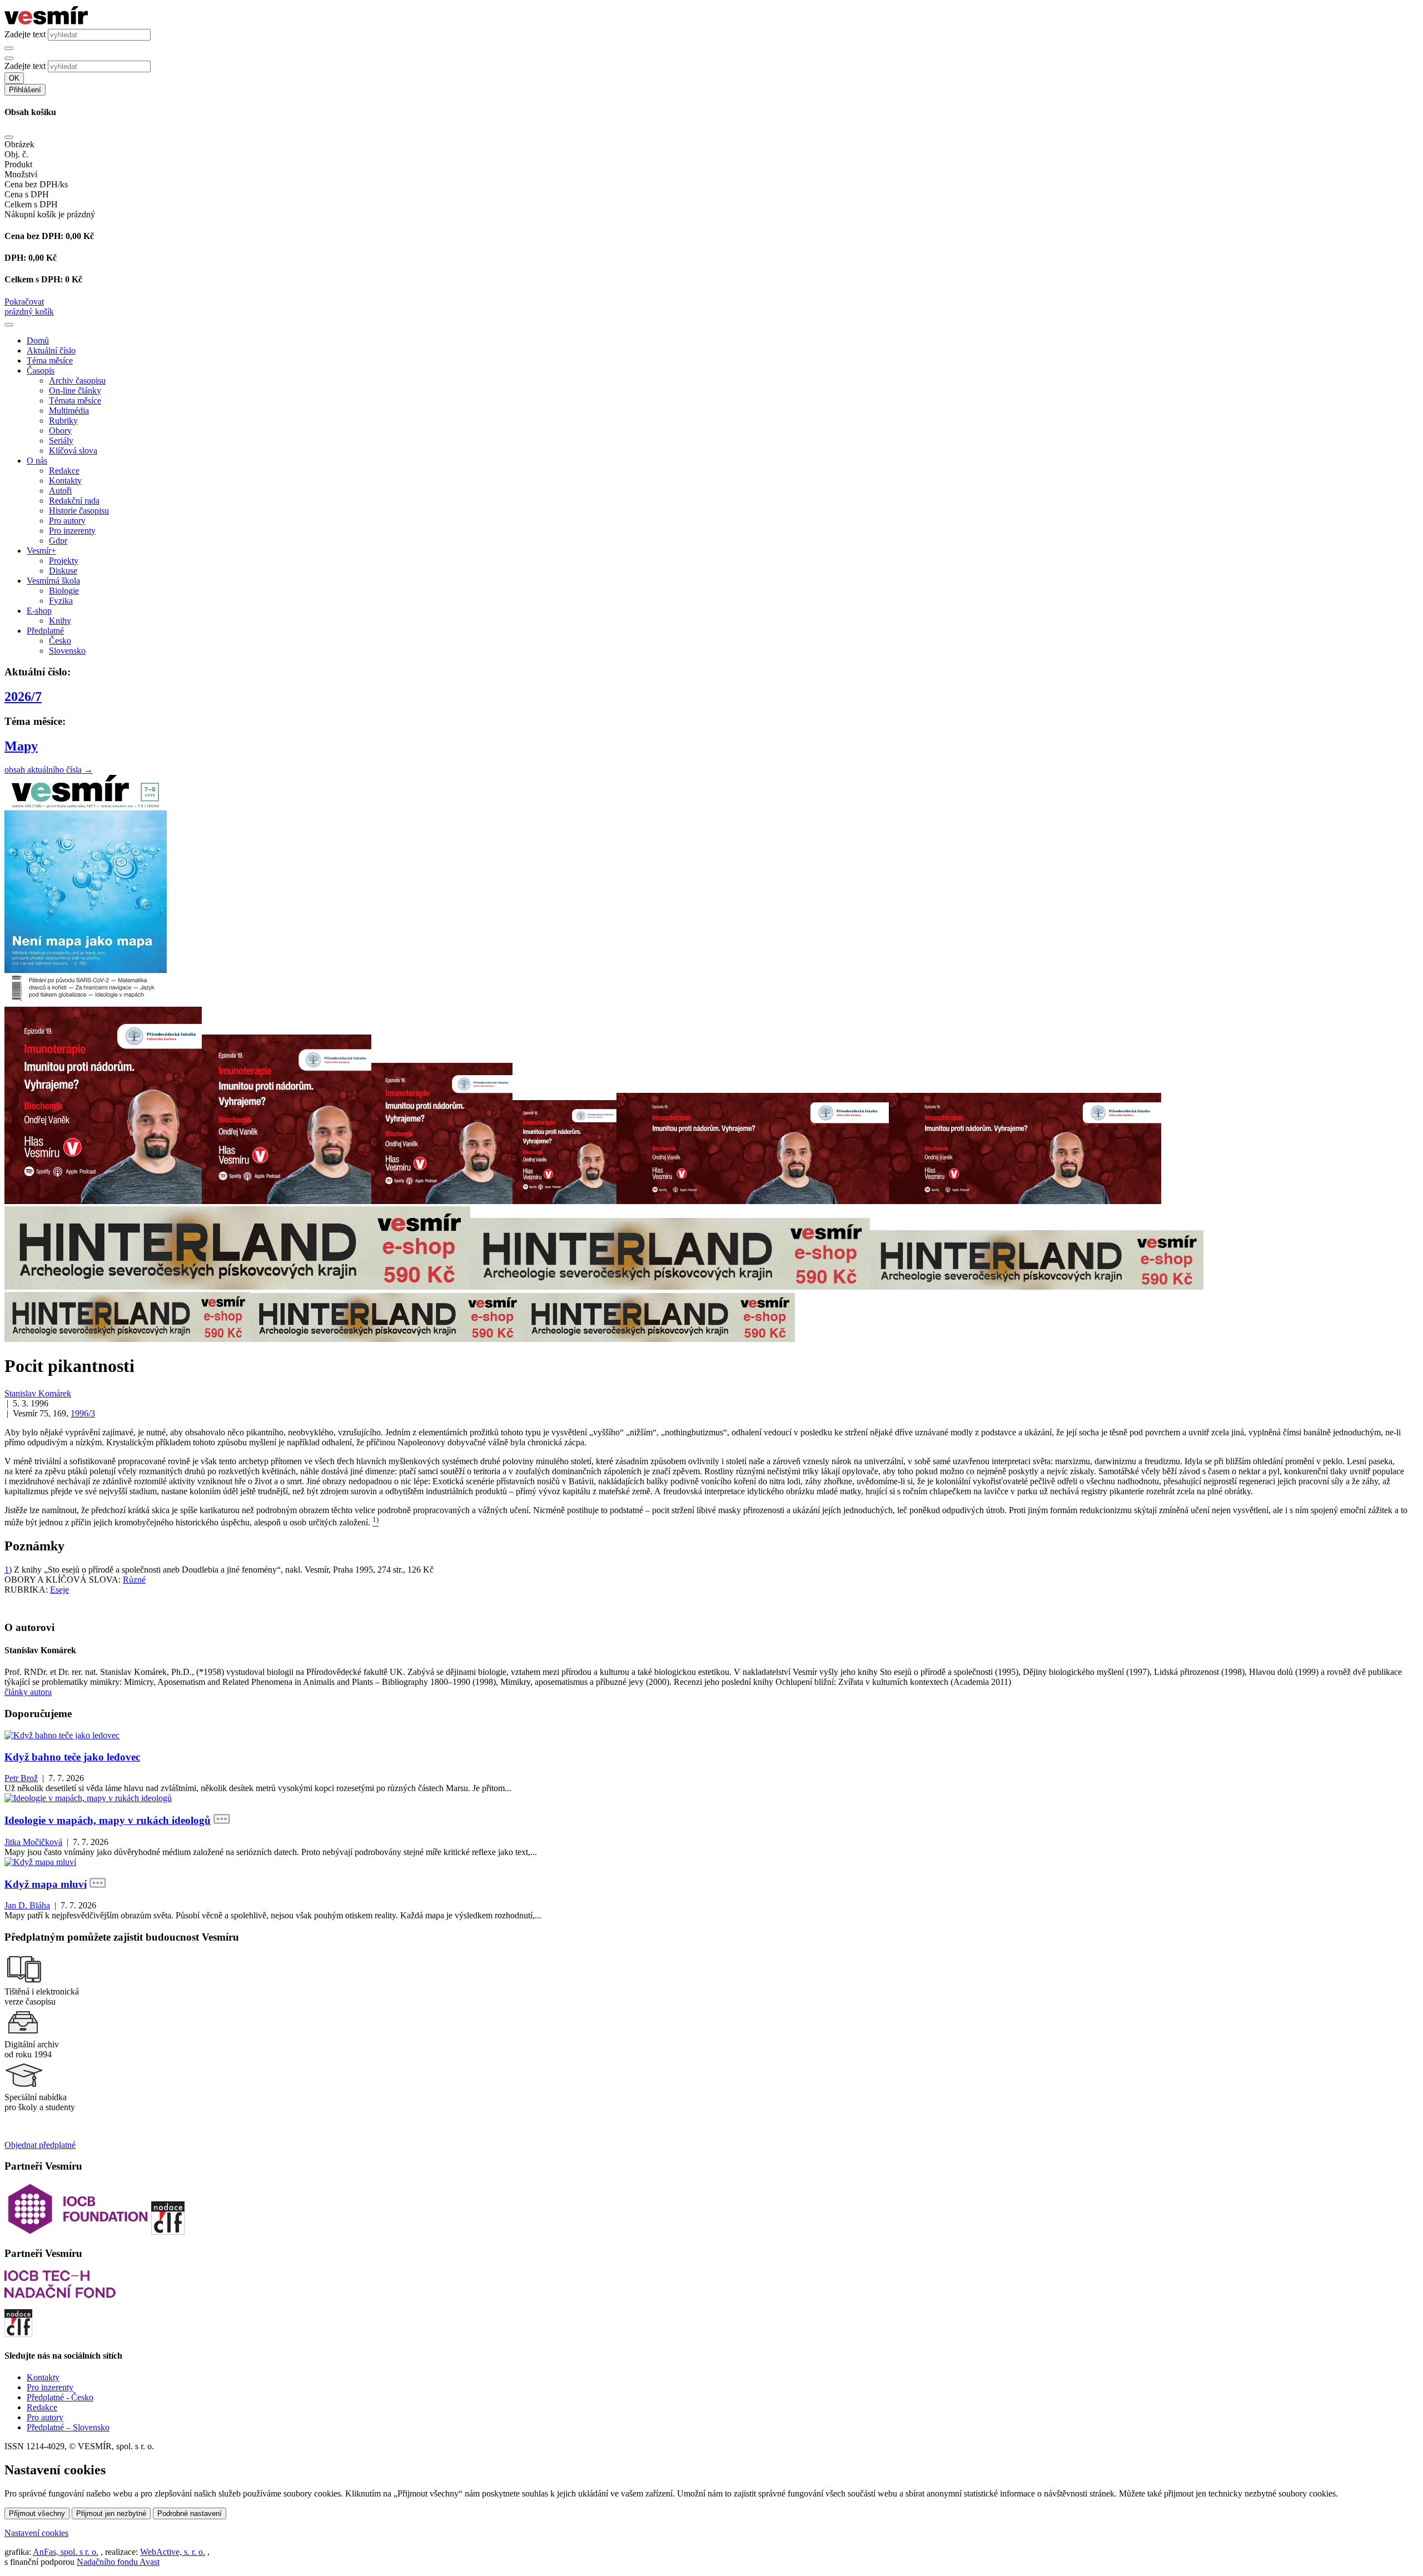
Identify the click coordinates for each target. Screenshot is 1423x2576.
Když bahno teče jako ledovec (72, 1757)
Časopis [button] (41, 371)
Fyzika (61, 601)
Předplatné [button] (45, 631)
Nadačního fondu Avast (118, 2562)
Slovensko (67, 651)
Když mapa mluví (46, 1884)
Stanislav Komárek (38, 1393)
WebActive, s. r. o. (173, 2552)
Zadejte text (25, 34)
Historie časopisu (79, 511)
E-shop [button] (39, 611)
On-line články (75, 391)
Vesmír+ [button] (41, 551)
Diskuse (63, 571)
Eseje (59, 1590)
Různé (134, 1580)
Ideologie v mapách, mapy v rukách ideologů (108, 1820)
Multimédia (69, 411)
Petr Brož (21, 1778)
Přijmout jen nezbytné (111, 2513)
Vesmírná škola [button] (53, 581)
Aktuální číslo (51, 350)
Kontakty (65, 481)
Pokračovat (24, 302)
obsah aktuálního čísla (49, 770)
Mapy (21, 746)
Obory (60, 431)
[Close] (9, 137)
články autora (28, 1692)
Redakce (64, 471)
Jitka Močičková (33, 1842)
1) (8, 1570)
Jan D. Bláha (27, 1905)
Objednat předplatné (40, 2145)
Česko (60, 641)
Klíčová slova (73, 451)
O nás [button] (37, 461)
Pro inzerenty (72, 531)
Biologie (64, 591)
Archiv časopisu (77, 381)
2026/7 (23, 697)
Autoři (60, 491)
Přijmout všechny (37, 2513)
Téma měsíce (50, 360)
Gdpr (58, 541)
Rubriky (63, 421)
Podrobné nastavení (190, 2513)
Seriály (61, 441)
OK (14, 78)
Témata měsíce (75, 401)
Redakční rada (74, 501)
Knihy (60, 621)
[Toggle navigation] (9, 325)
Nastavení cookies (36, 2533)
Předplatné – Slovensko (68, 2427)
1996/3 (83, 1413)
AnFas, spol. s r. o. (66, 2552)
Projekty (64, 561)
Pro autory (67, 521)
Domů (38, 340)
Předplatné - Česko (60, 2397)
